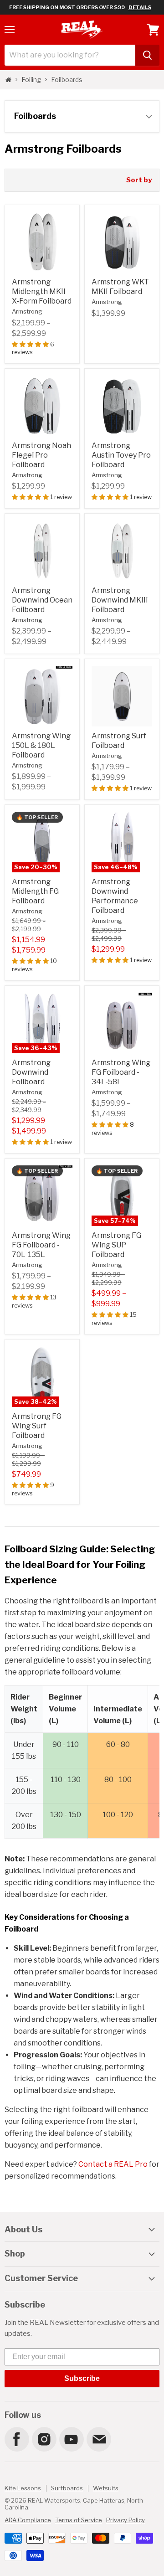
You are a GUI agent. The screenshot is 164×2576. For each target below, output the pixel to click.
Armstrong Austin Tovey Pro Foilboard (121, 455)
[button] (31, 344)
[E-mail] (98, 2439)
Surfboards (67, 2488)
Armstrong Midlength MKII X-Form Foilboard (42, 291)
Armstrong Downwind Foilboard (31, 1072)
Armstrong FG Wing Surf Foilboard (37, 1426)
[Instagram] (44, 2439)
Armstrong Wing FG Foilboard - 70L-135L (41, 1245)
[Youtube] (71, 2439)
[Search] (147, 55)
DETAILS (140, 7)
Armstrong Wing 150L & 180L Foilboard (41, 745)
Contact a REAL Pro (113, 2164)
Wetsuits (106, 2488)
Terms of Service (79, 2520)
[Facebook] (16, 2439)
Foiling (31, 80)
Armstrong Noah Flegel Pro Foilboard (41, 455)
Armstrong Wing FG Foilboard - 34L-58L (121, 1072)
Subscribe (82, 2378)
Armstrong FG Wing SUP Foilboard (116, 1245)
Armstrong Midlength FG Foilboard (35, 891)
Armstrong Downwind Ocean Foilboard (42, 600)
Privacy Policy (126, 2520)
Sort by (139, 180)
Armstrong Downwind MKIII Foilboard (120, 600)
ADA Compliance (28, 2520)
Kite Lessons (23, 2488)
